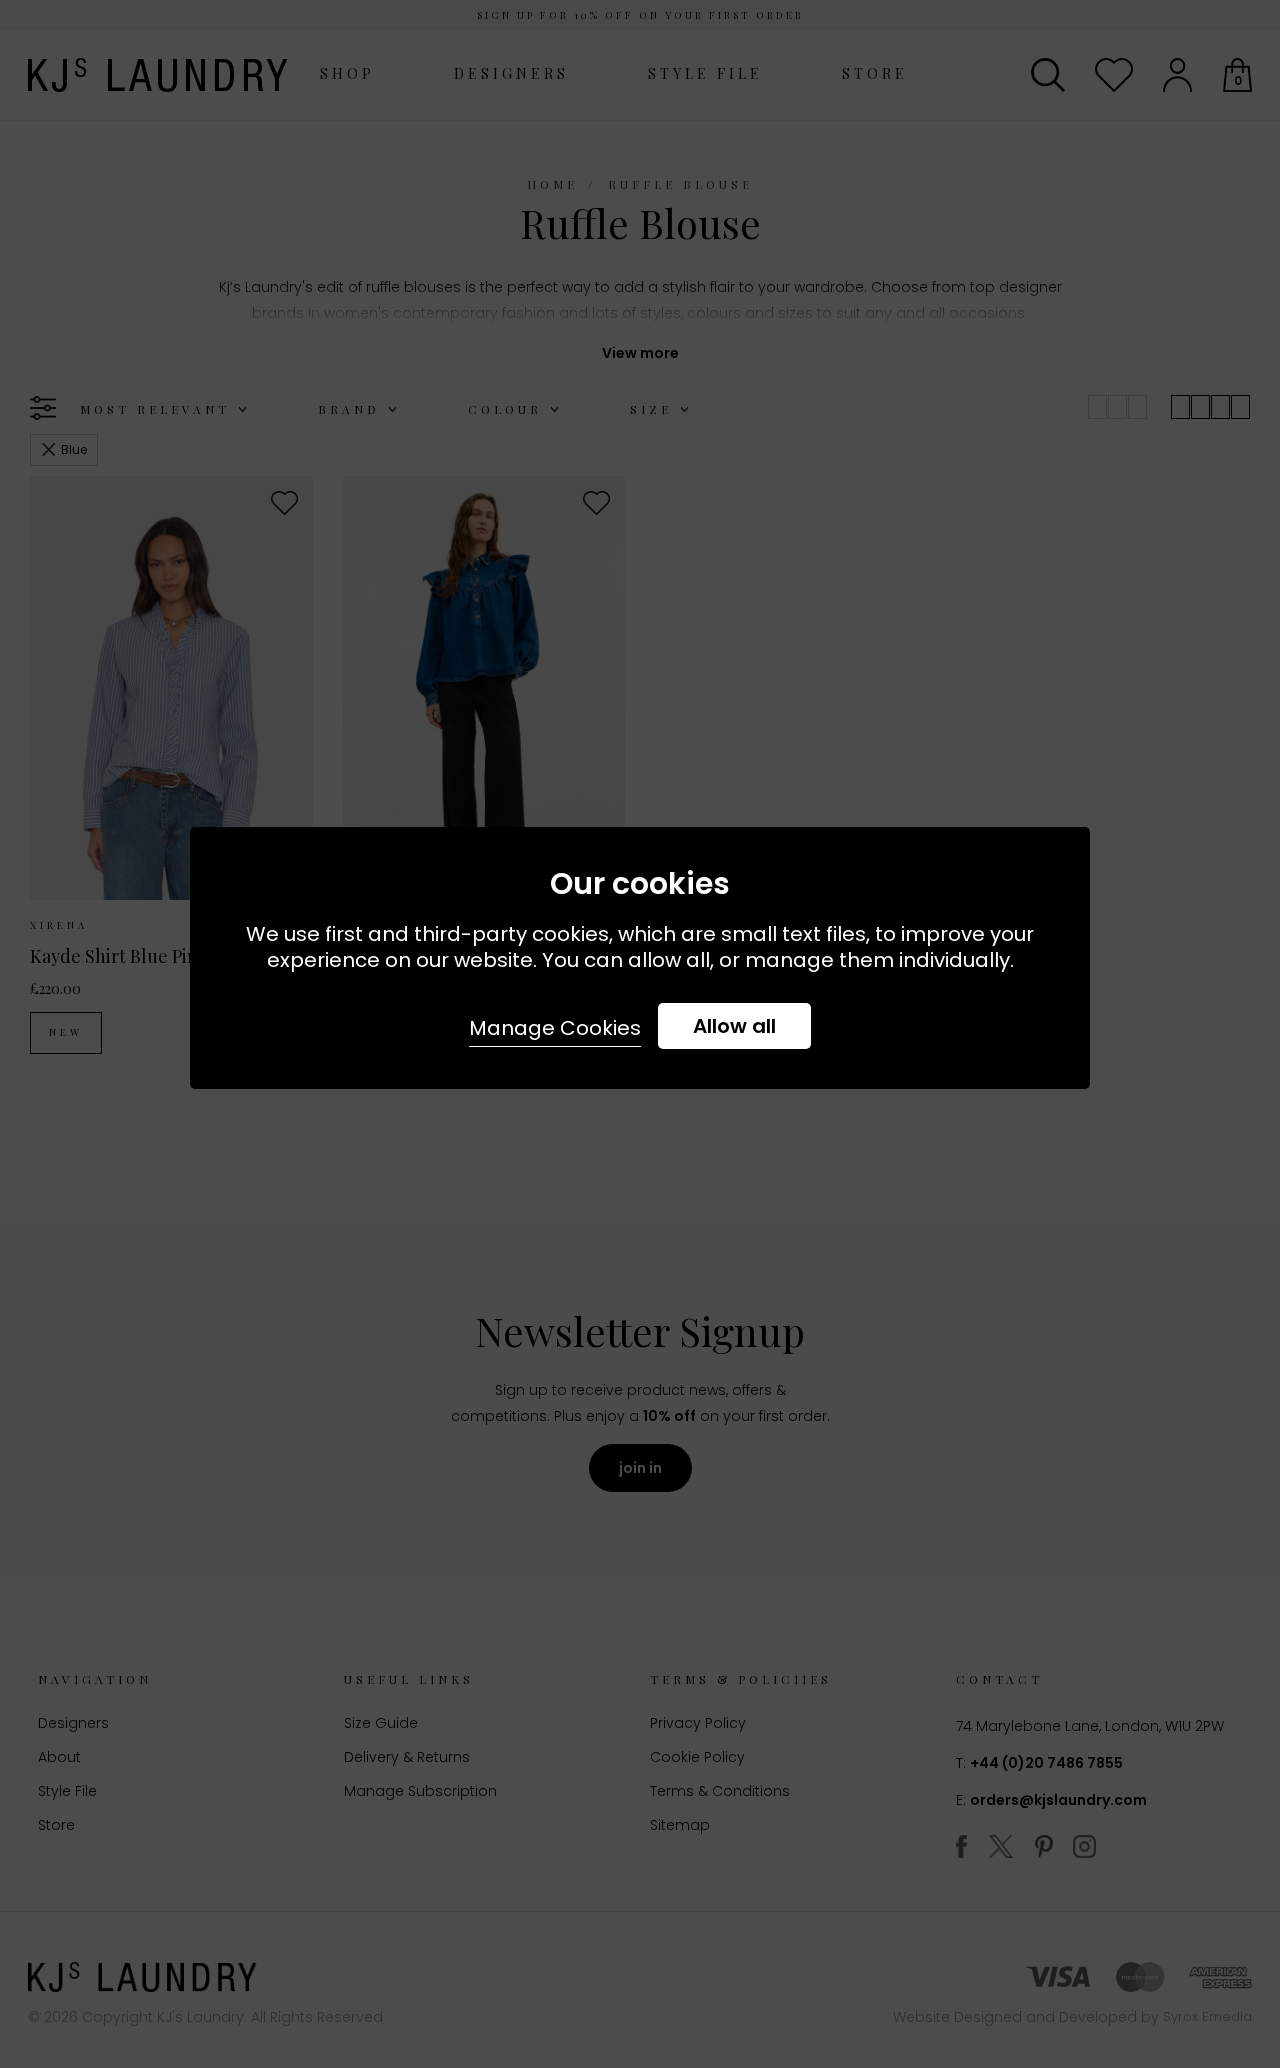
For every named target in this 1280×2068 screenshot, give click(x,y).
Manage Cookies (555, 1028)
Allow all (734, 1026)
